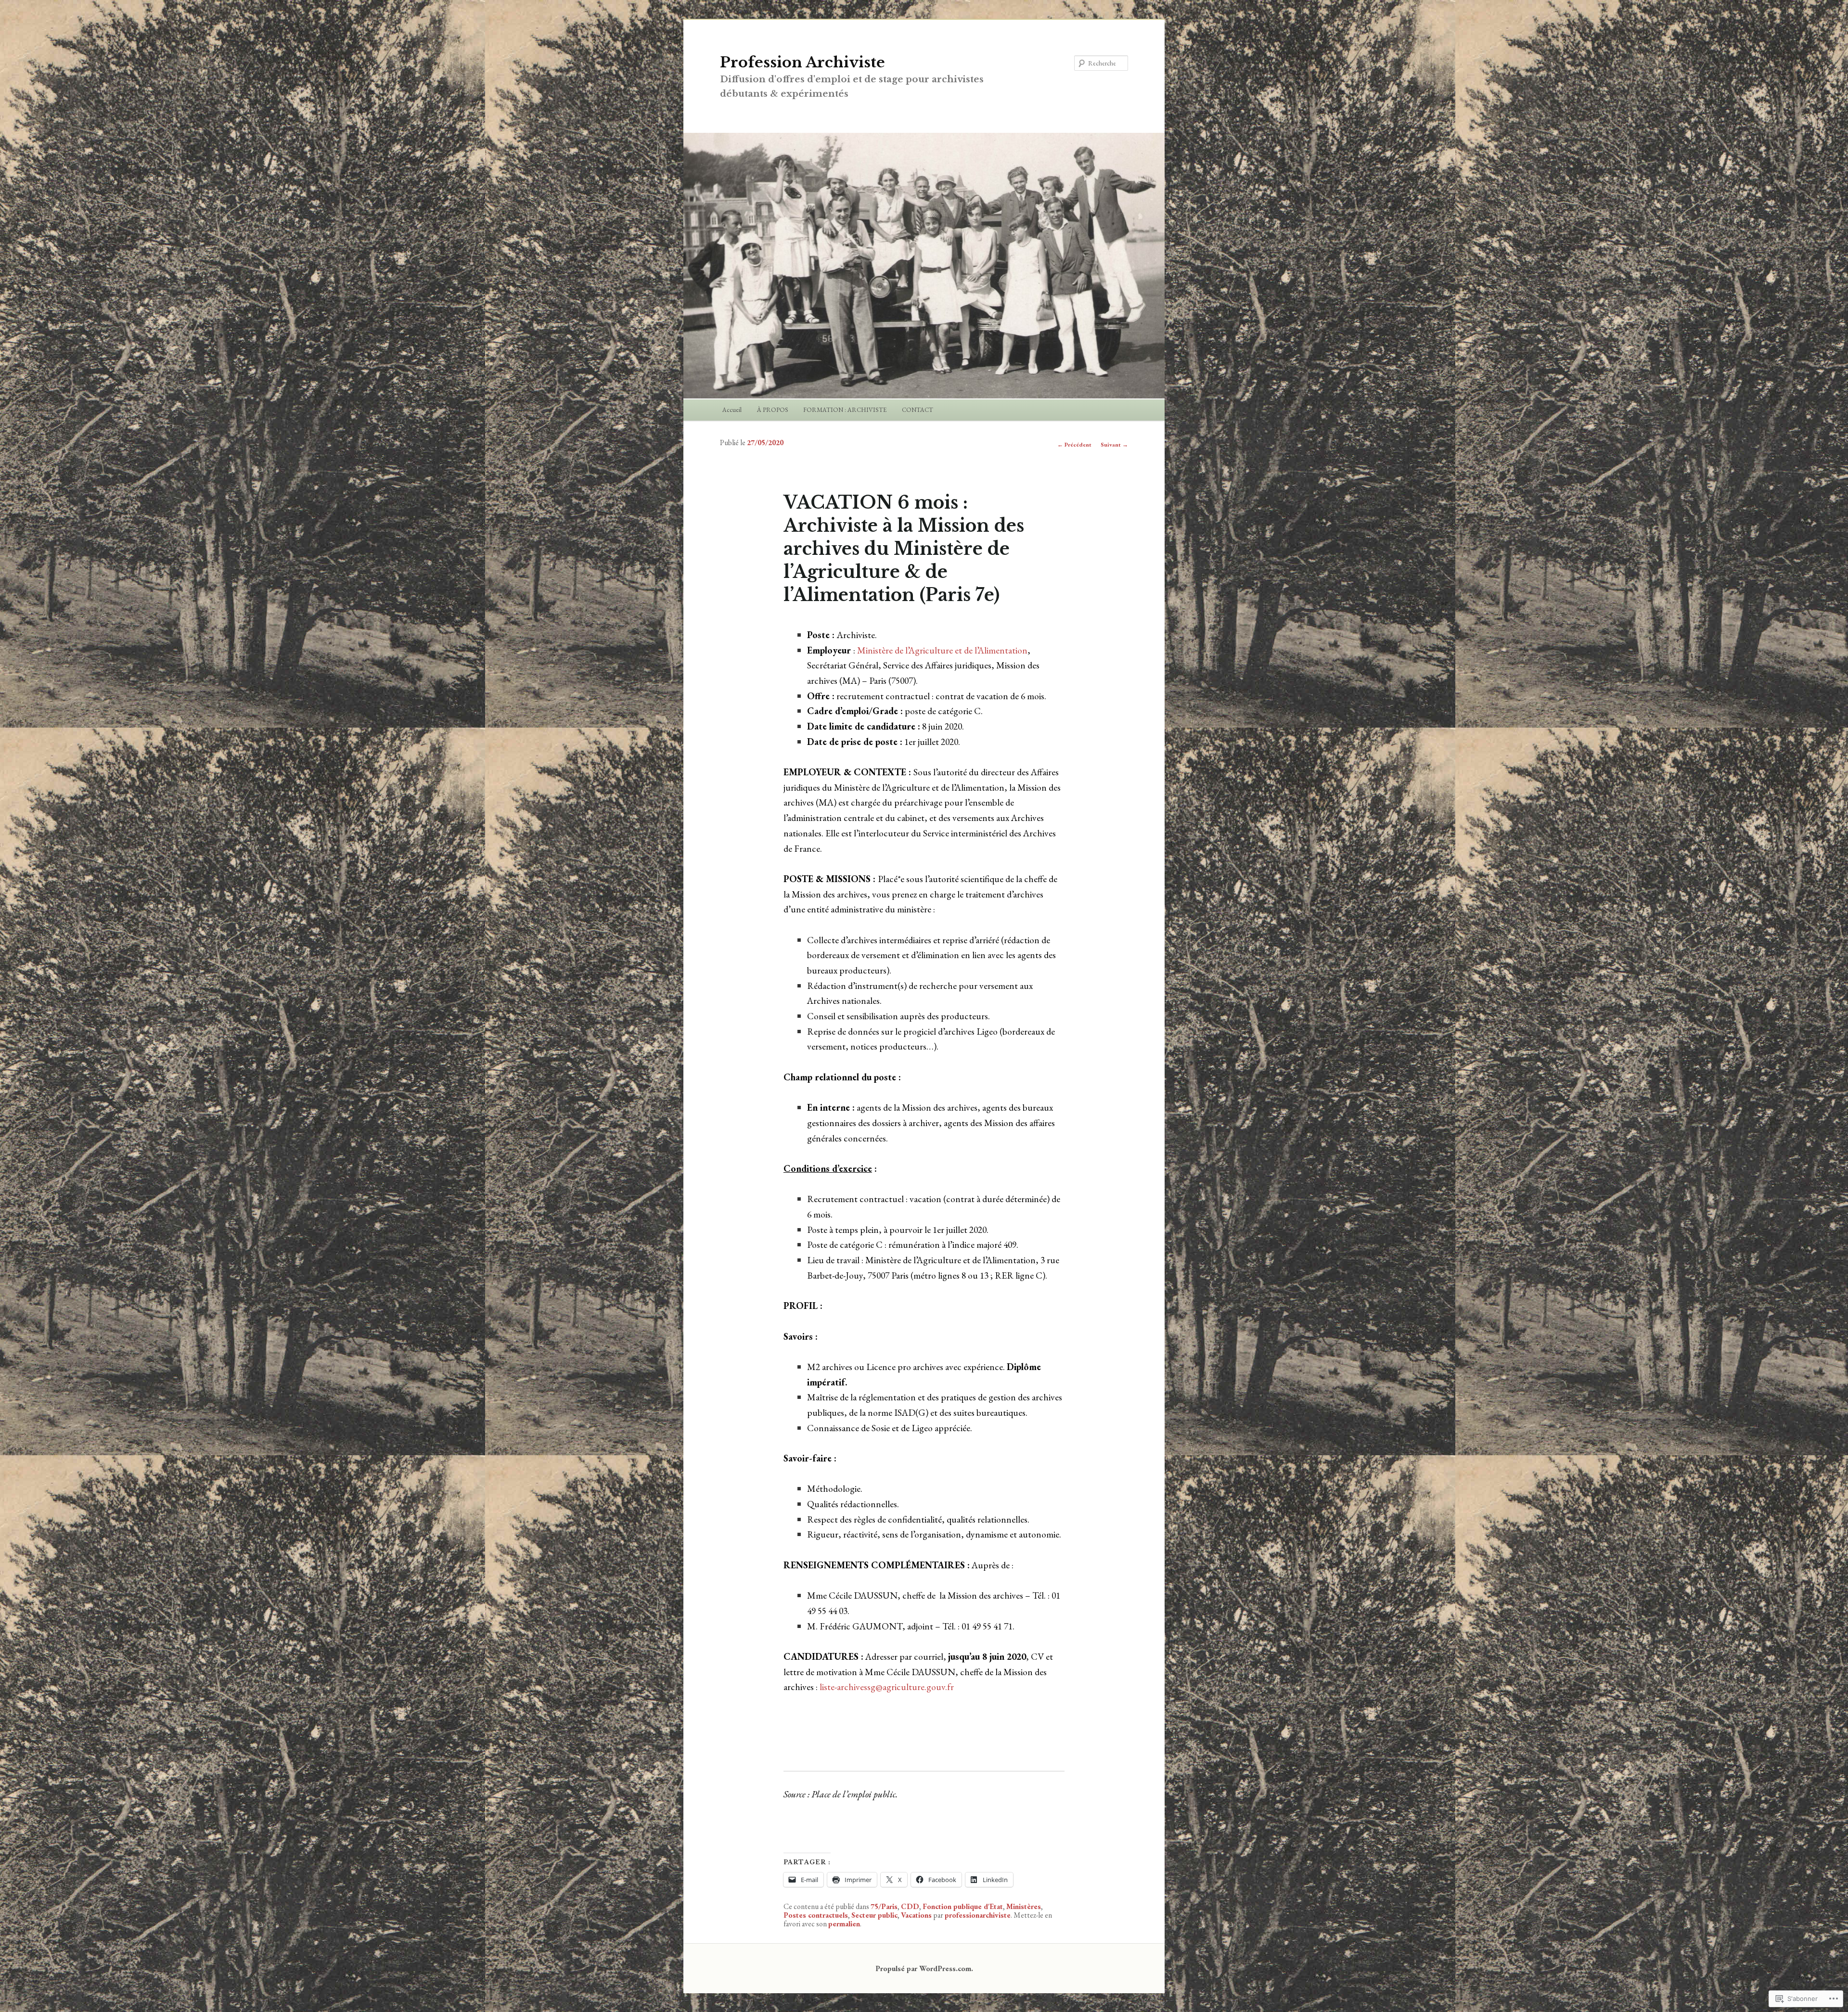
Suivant (1114, 445)
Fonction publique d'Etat (963, 1906)
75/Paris (884, 1906)
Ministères (1024, 1906)
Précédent (1074, 445)
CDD (910, 1906)
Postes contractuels (816, 1915)
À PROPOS (773, 410)
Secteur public (874, 1915)
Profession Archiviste (802, 62)
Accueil (732, 410)
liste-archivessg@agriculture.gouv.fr (887, 1687)
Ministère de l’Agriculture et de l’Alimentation (942, 650)
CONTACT (918, 410)
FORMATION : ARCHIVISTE (845, 410)
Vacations (916, 1915)
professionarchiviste (978, 1915)
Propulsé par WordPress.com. (924, 1968)
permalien (844, 1924)
